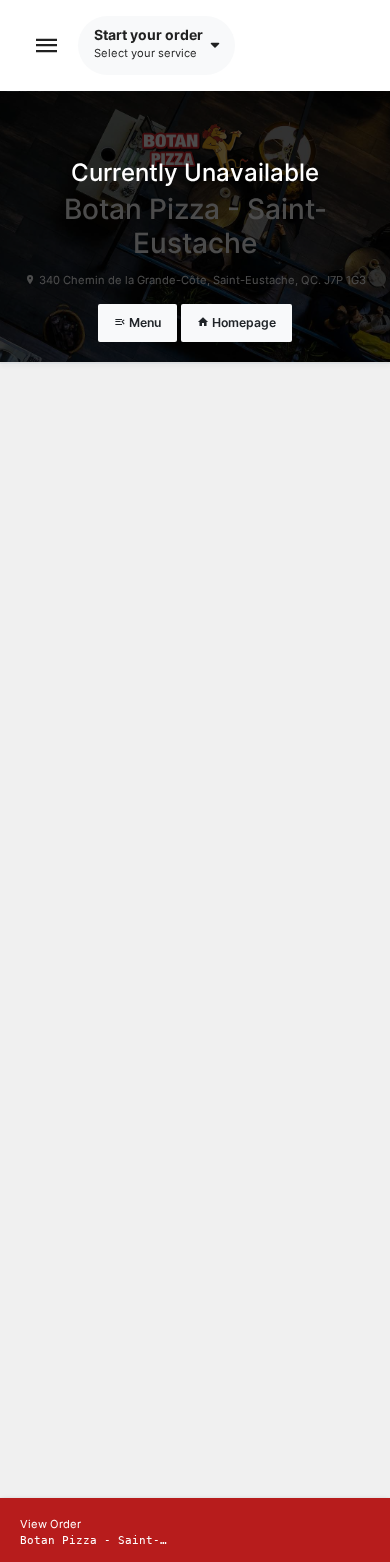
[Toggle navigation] (47, 45)
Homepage (242, 322)
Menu (143, 322)
